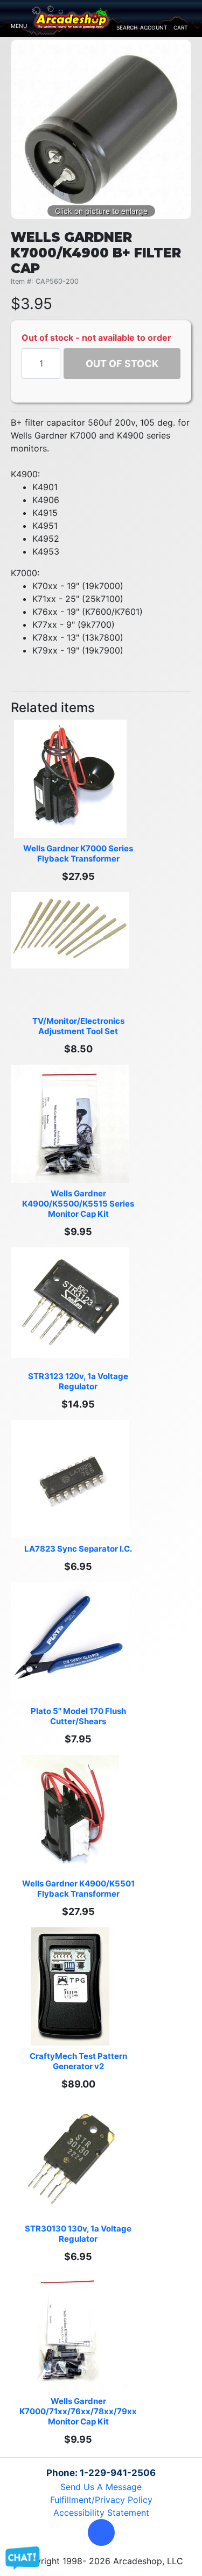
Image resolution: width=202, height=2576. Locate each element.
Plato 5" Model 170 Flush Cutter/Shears (79, 1716)
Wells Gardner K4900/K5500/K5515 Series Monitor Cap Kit (79, 1204)
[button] (101, 2532)
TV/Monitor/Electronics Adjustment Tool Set (79, 1026)
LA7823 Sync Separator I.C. (78, 1549)
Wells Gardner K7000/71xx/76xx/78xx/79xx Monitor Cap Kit (79, 2411)
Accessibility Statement (101, 2513)
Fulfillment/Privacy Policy (101, 2500)
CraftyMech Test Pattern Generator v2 (79, 2061)
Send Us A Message (101, 2487)
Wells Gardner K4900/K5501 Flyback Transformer (79, 1889)
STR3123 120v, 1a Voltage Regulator (79, 1381)
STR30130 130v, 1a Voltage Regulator (79, 2234)
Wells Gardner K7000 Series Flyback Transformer (79, 853)
